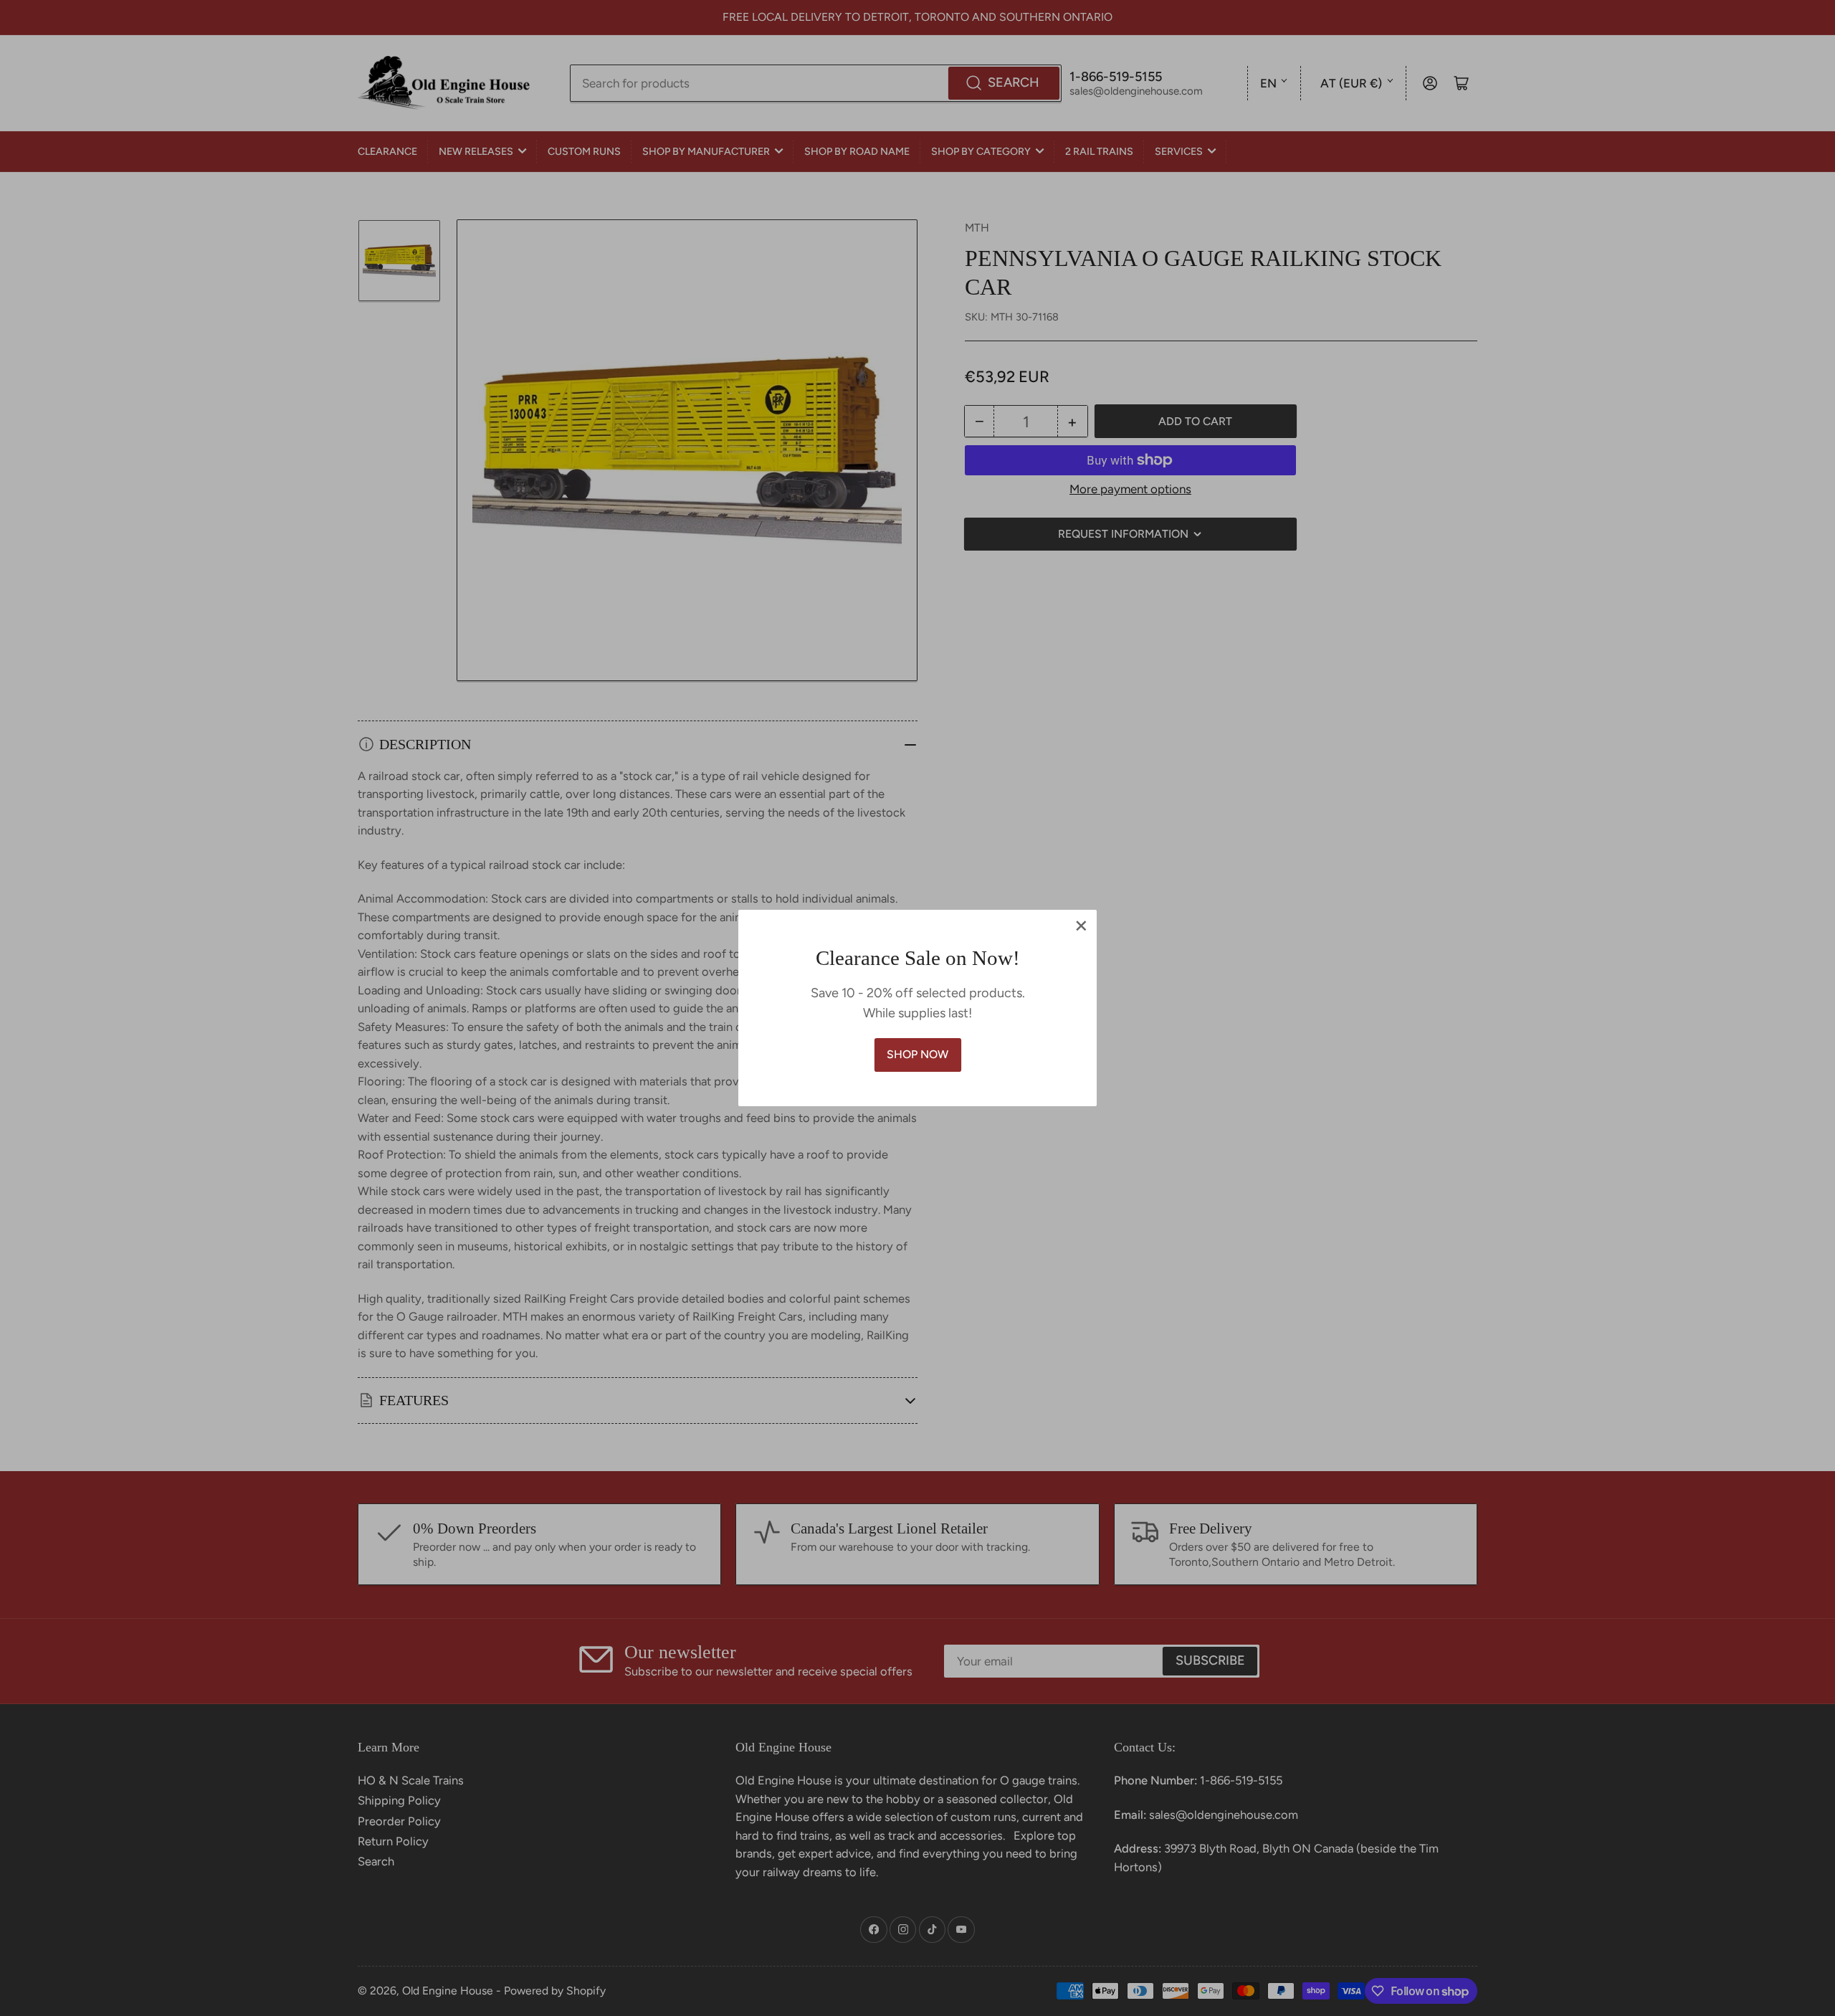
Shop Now (917, 1054)
